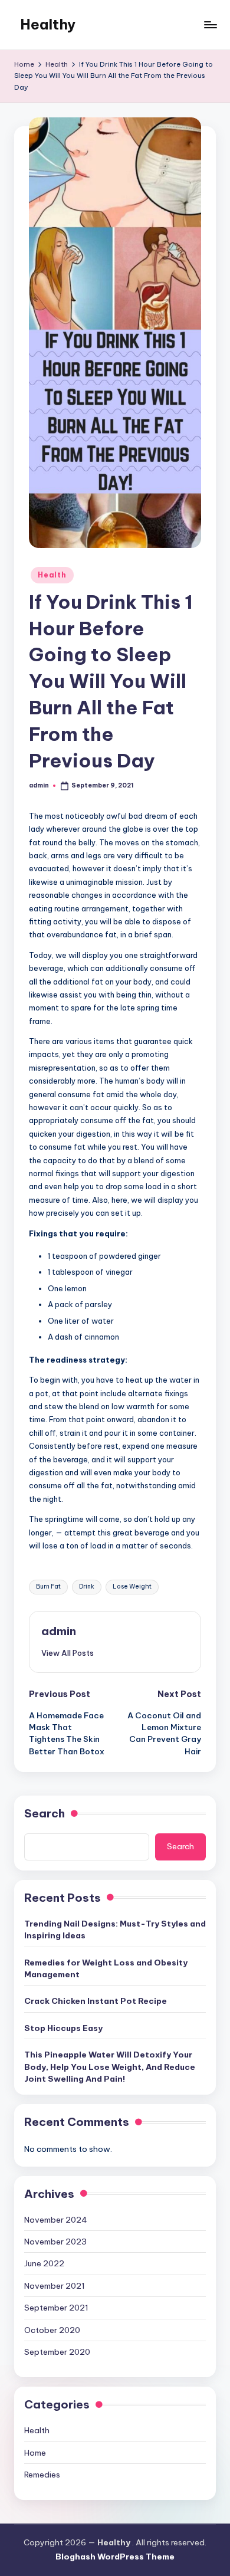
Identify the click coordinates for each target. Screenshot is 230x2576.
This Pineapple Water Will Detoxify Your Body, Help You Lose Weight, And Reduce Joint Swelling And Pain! (110, 2067)
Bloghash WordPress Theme (115, 2557)
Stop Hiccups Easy (63, 2028)
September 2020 (57, 2352)
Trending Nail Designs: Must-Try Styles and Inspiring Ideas (115, 1929)
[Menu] (210, 24)
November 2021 (55, 2286)
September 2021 (56, 2308)
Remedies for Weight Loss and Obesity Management (106, 1968)
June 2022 (44, 2263)
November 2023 (55, 2242)
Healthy (48, 24)
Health (52, 575)
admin (59, 1631)
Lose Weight (132, 1586)
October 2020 (52, 2330)
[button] (68, 1653)
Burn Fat (48, 1586)
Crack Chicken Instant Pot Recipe (96, 2001)
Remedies (42, 2475)
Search (45, 1813)
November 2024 (56, 2220)
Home (35, 2453)
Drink (87, 1586)
